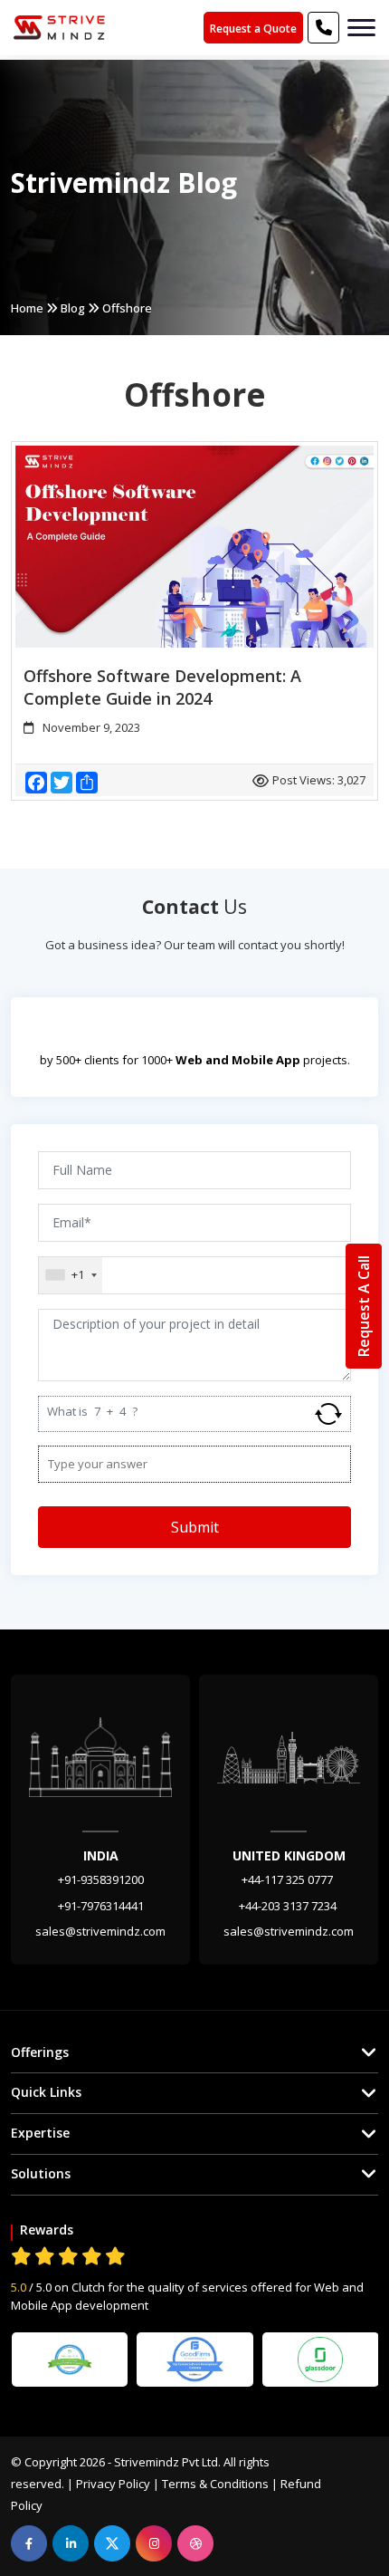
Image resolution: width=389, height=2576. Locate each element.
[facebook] (29, 2543)
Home (27, 308)
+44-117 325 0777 (289, 1879)
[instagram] (154, 2543)
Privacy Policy (113, 2484)
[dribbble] (195, 2543)
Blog (73, 308)
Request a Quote (253, 29)
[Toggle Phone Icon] (361, 28)
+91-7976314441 (101, 1906)
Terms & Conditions (215, 2484)
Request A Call (364, 1306)
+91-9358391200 (101, 1879)
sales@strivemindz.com (100, 1931)
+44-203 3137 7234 (289, 1906)
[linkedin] (71, 2543)
